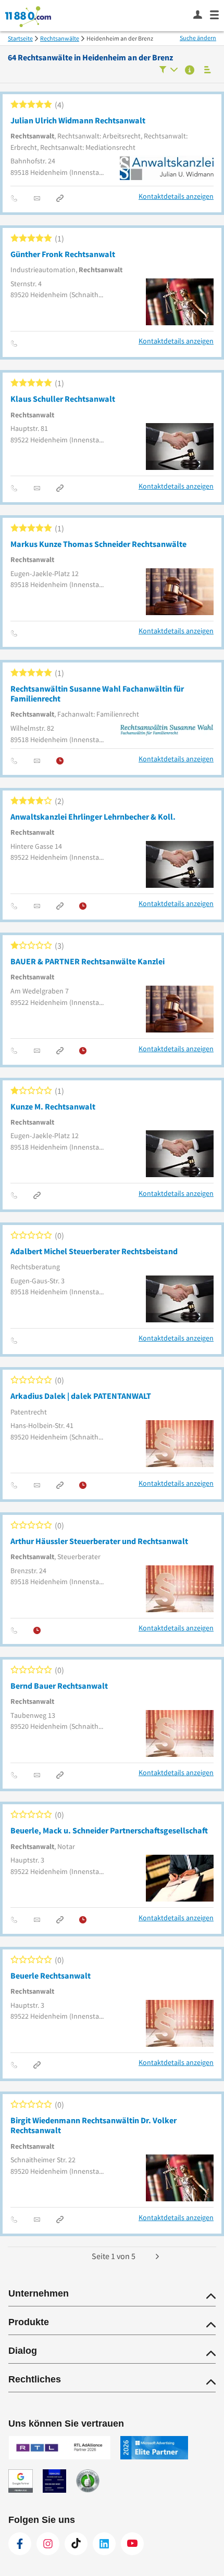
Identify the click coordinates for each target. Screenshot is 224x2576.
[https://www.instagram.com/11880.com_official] (48, 2544)
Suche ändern (198, 38)
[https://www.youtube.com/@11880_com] (132, 2544)
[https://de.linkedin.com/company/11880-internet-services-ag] (104, 2544)
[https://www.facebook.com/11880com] (20, 2544)
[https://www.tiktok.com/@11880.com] (76, 2544)
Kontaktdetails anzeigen (176, 196)
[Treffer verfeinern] (169, 71)
